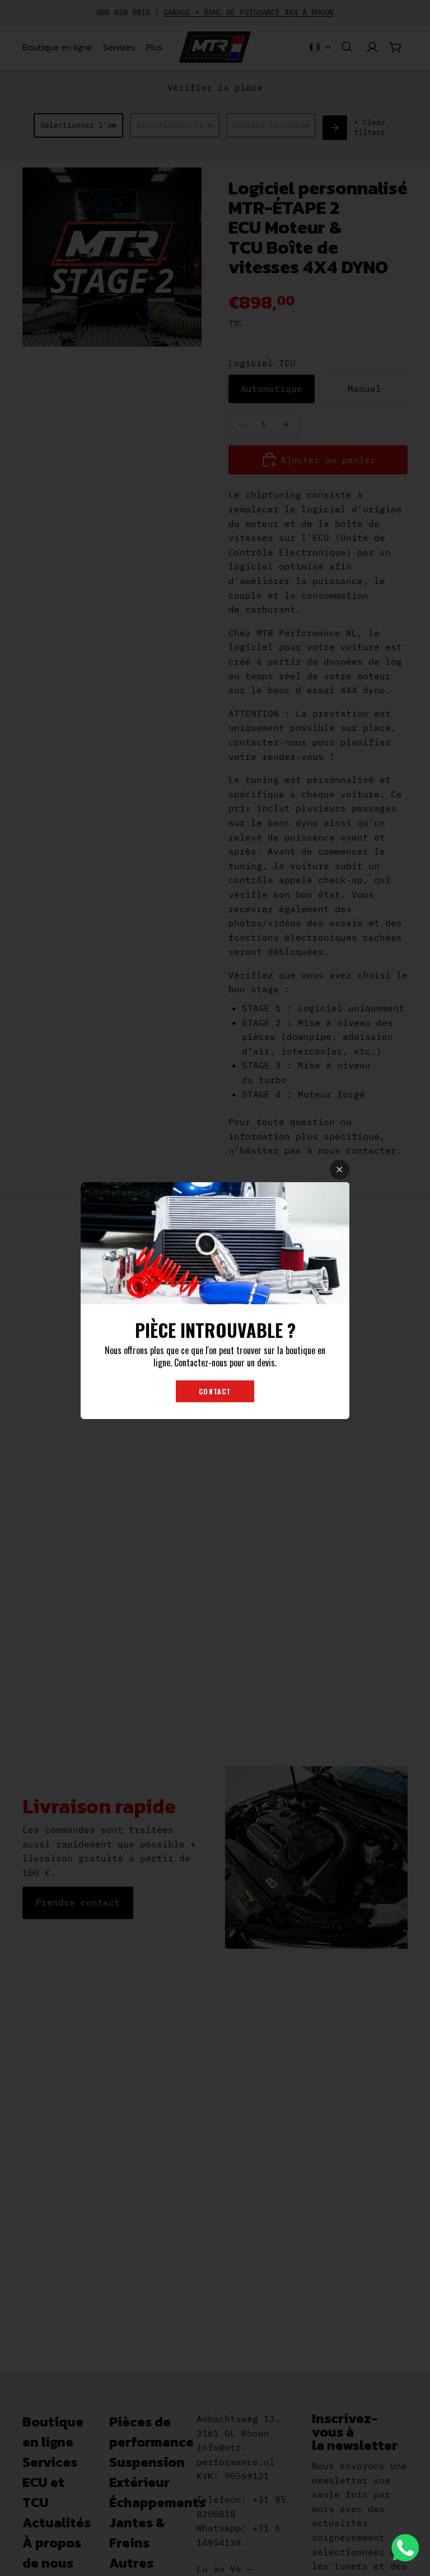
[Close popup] (340, 1170)
